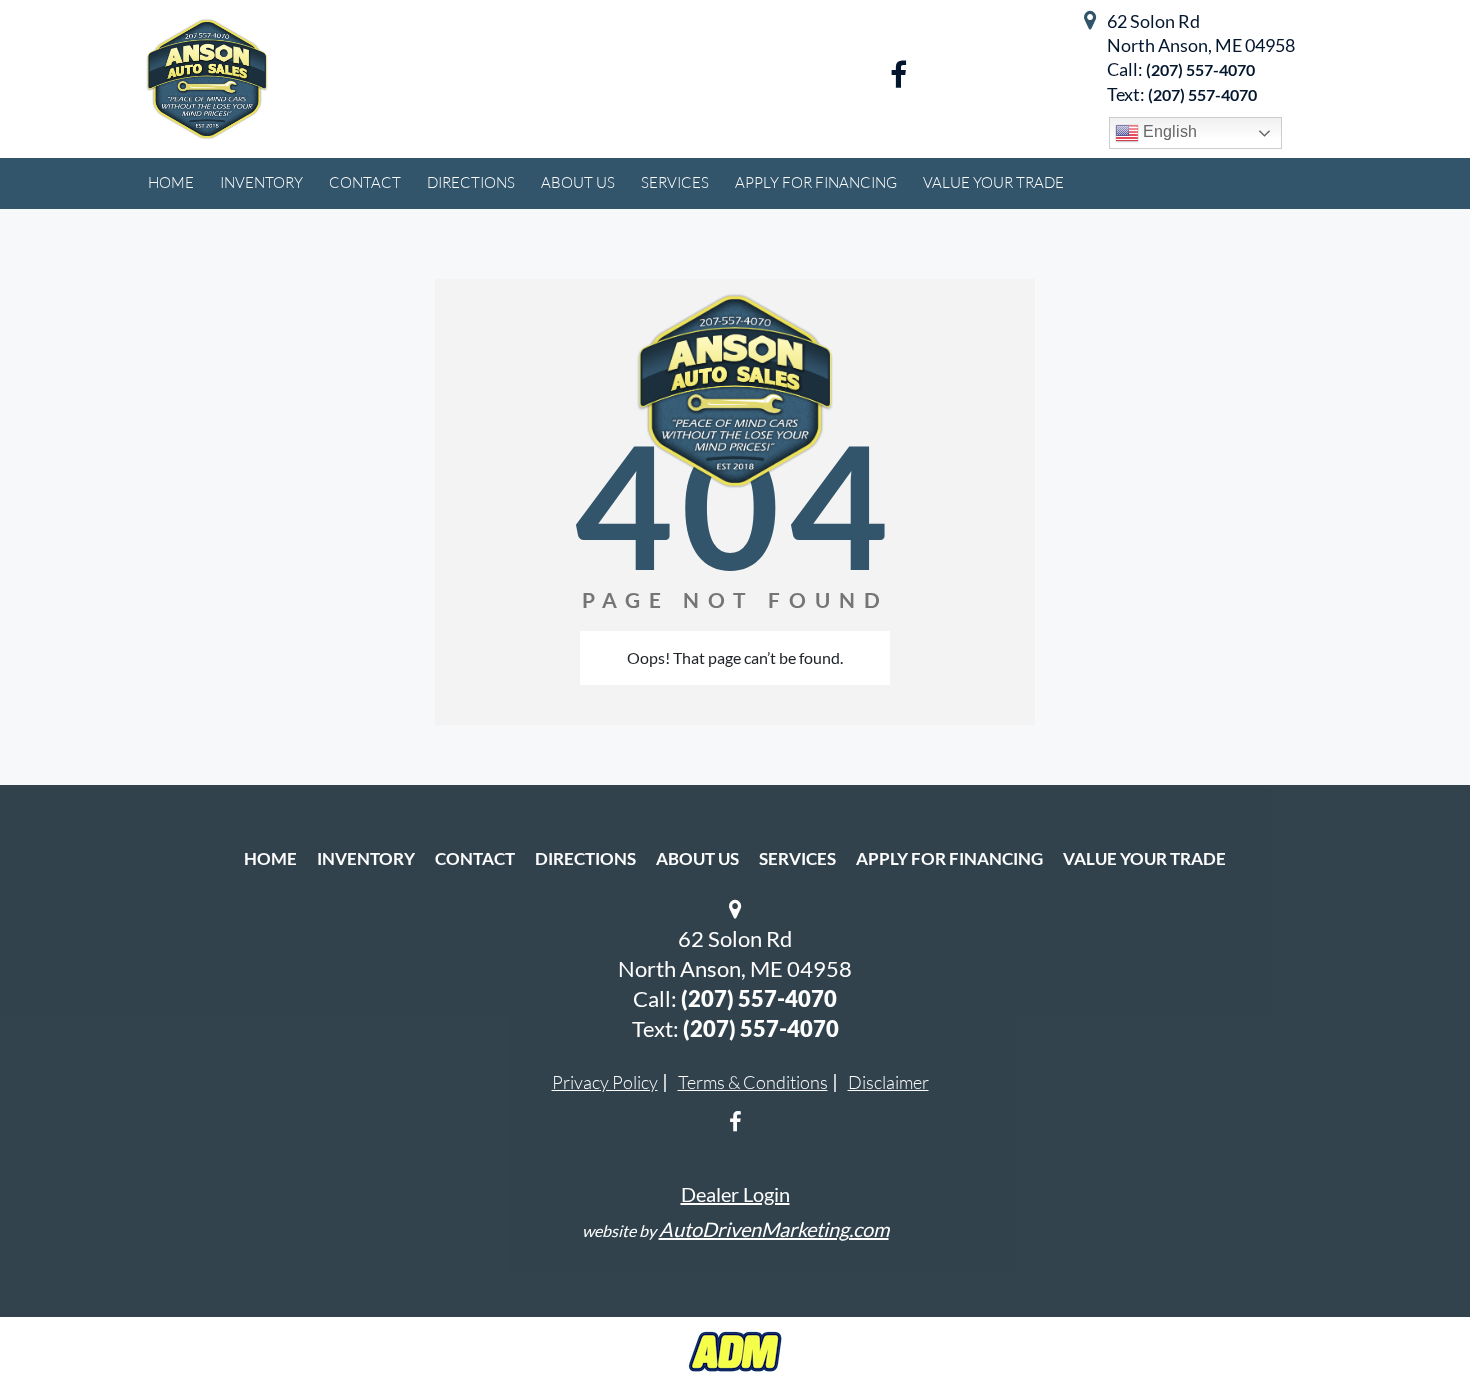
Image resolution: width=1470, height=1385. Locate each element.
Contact (475, 858)
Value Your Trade (1144, 858)
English (1168, 131)
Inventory (366, 858)
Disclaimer (888, 1082)
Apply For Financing (949, 858)
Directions (585, 858)
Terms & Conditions (753, 1082)
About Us (697, 858)
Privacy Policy (605, 1082)
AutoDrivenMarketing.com (774, 1229)
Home (270, 858)
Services (797, 858)
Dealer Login (735, 1194)
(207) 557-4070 (1200, 69)
